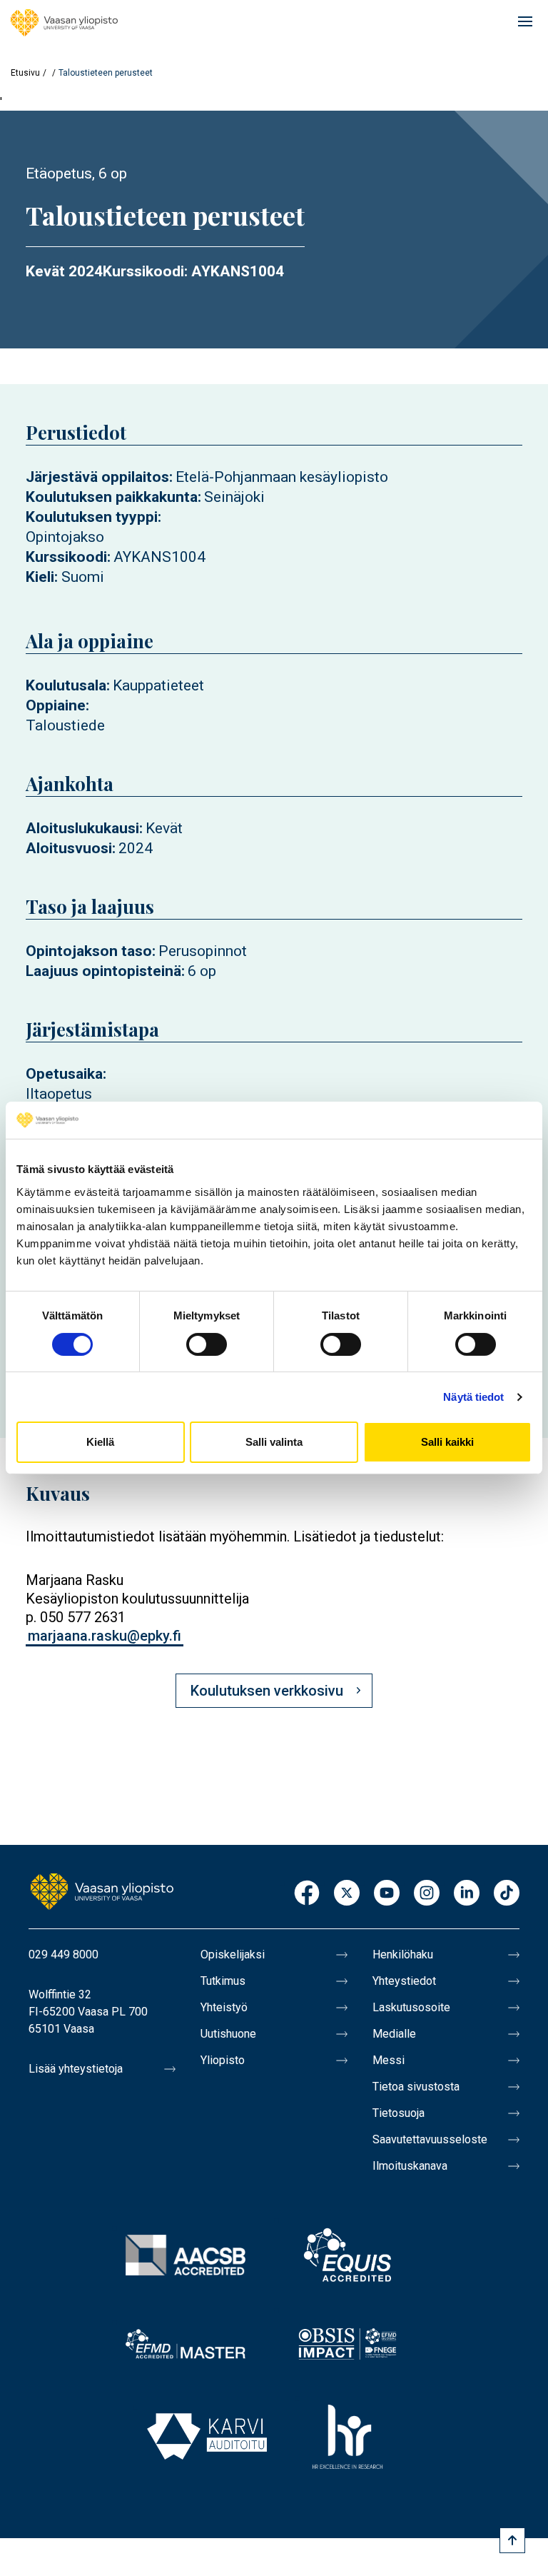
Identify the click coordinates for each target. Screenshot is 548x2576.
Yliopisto (223, 2060)
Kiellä (100, 1442)
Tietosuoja (399, 2113)
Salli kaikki (447, 1442)
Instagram (427, 1894)
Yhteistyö (224, 2007)
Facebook (307, 1894)
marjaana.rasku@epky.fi (105, 1636)
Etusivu (25, 73)
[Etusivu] (64, 23)
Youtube (387, 1894)
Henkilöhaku (403, 1954)
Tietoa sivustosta (416, 2087)
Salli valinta (274, 1442)
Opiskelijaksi (233, 1954)
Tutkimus (223, 1981)
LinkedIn (467, 1894)
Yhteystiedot (404, 1981)
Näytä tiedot (473, 1397)
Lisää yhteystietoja (76, 2069)
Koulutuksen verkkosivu (267, 1691)
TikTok (507, 1894)
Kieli (40, 577)
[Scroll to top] (512, 2540)
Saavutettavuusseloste (430, 2139)
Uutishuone (228, 2034)
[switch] (207, 1344)
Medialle (394, 2034)
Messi (389, 2060)
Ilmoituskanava (410, 2166)
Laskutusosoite (411, 2007)
